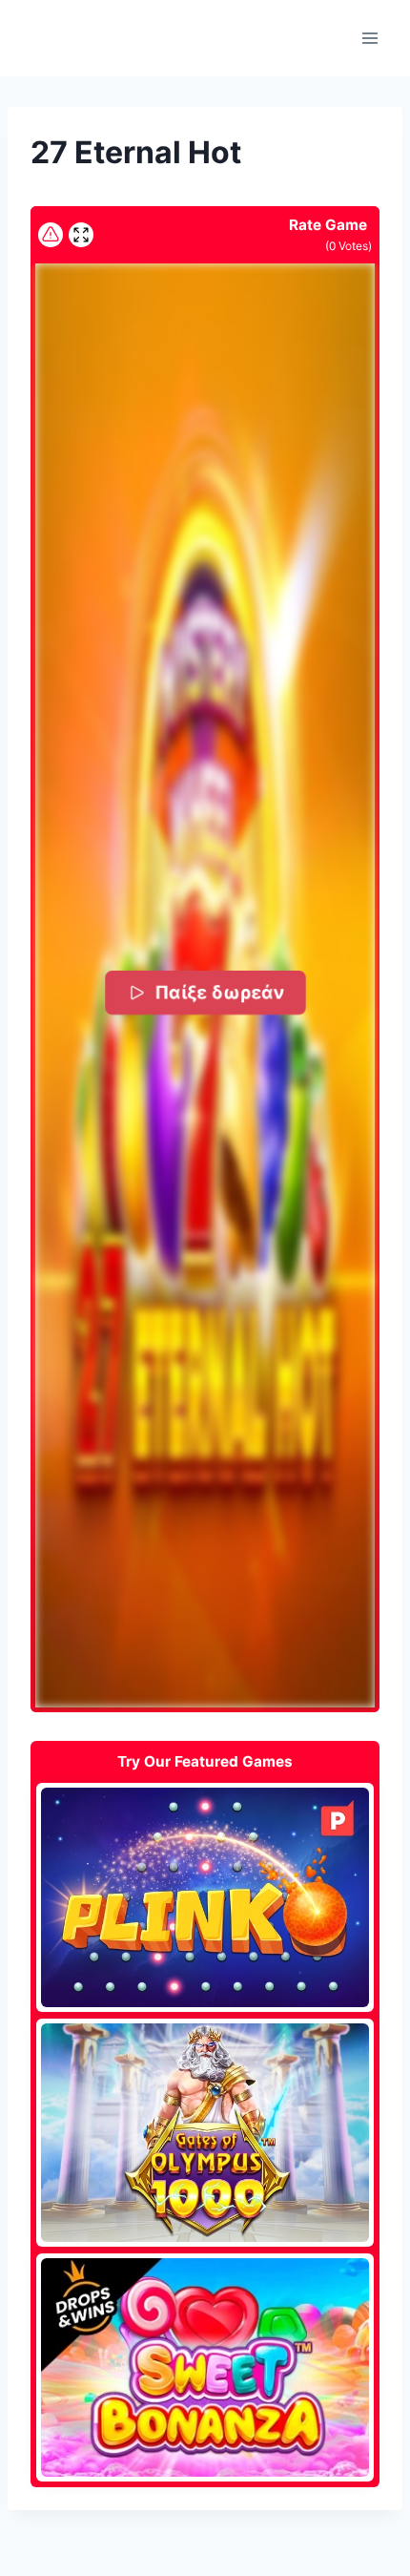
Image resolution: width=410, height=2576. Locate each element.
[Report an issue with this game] (51, 235)
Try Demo (205, 1896)
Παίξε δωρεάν (218, 991)
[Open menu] (369, 38)
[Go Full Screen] (81, 235)
